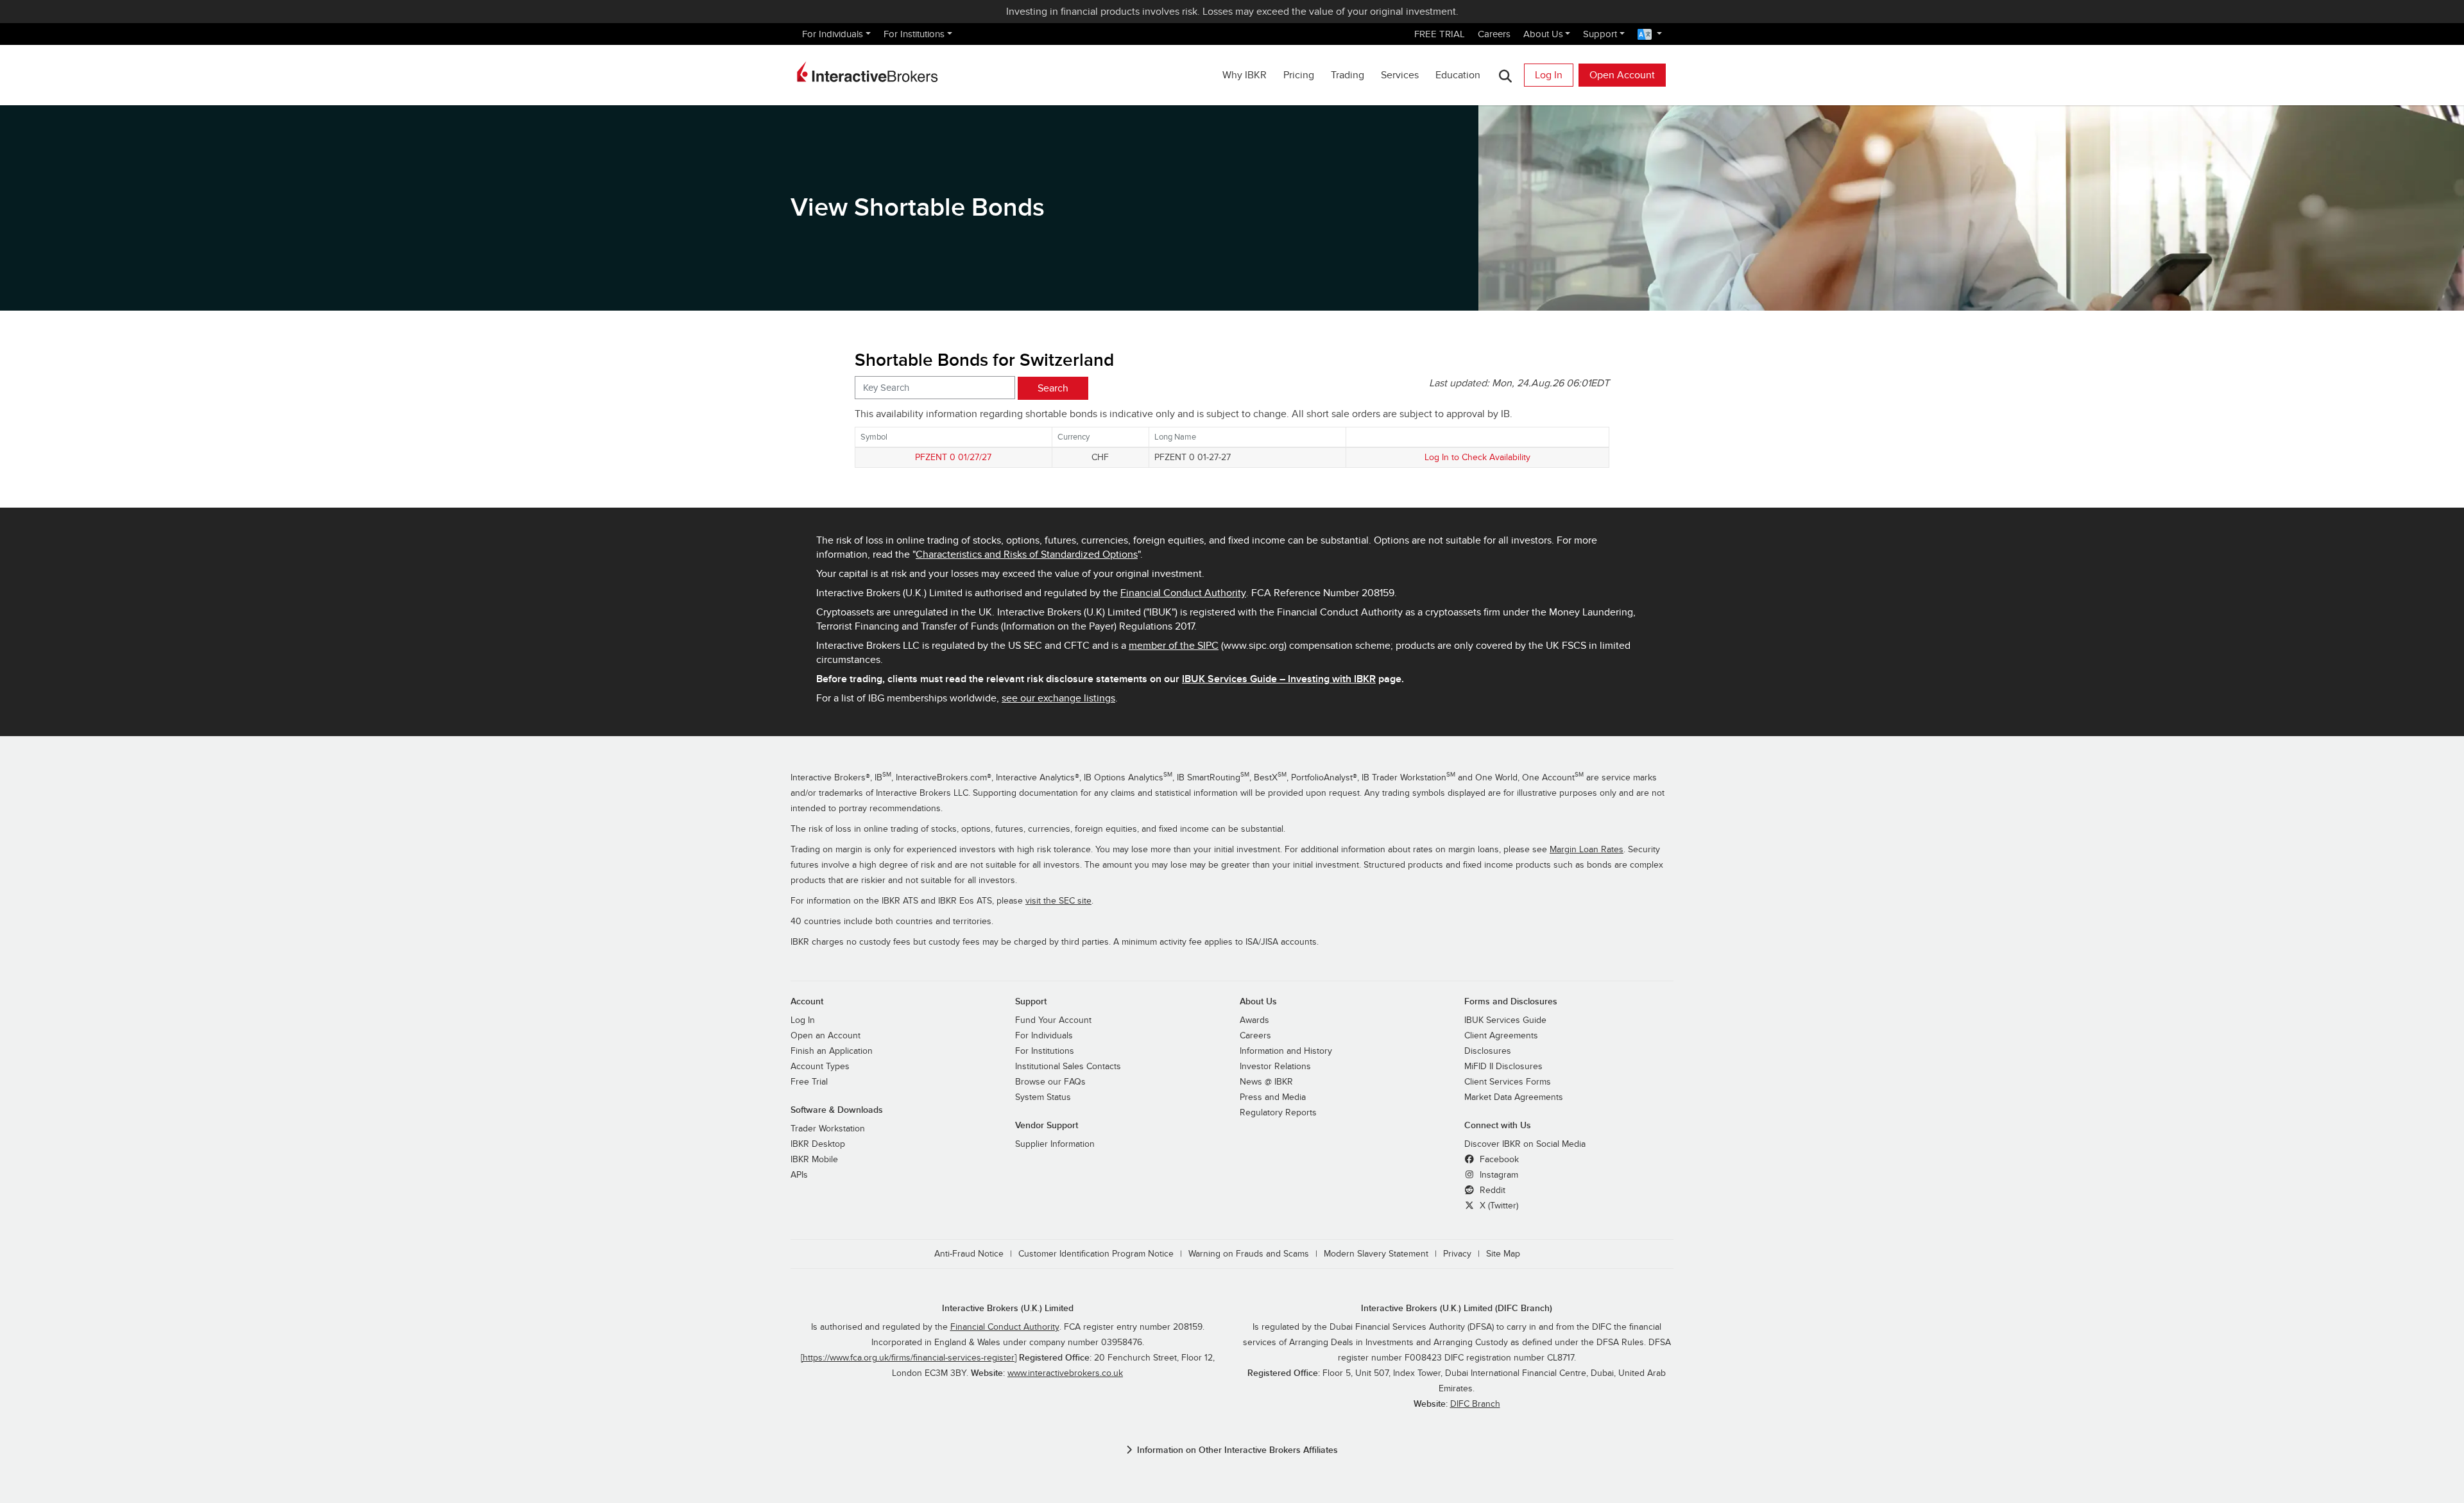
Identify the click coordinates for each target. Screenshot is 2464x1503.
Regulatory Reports (1278, 1113)
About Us (1543, 34)
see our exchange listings (1058, 698)
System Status (1043, 1097)
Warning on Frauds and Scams (1249, 1254)
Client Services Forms (1508, 1082)
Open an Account (826, 1036)
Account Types (820, 1067)
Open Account (1622, 75)
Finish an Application (832, 1051)
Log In (1549, 75)
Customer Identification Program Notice (1096, 1254)
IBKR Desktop (818, 1144)
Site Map (1503, 1254)
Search (1053, 388)
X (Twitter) (1498, 1206)
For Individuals (833, 34)
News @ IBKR (1266, 1082)
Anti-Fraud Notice (969, 1254)
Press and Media (1273, 1097)
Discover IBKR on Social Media (1525, 1144)
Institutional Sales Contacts (1068, 1067)
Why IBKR (1245, 75)
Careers (1494, 34)
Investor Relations (1275, 1067)
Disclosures (1488, 1051)
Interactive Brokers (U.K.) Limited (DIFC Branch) (1457, 1308)
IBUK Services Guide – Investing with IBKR (1279, 679)
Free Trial (809, 1082)
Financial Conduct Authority (1183, 593)
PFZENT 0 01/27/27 (953, 457)
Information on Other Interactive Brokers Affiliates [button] (1237, 1450)
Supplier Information (1055, 1144)
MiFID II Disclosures (1503, 1067)
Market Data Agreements (1514, 1097)
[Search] (1505, 75)
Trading (1347, 75)
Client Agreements (1501, 1036)
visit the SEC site (1058, 901)
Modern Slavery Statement (1376, 1254)
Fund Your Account (1053, 1020)
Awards (1254, 1020)
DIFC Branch (1475, 1404)
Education (1458, 75)
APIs (799, 1175)
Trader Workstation (828, 1129)
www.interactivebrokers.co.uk (1065, 1373)
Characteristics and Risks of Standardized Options (1027, 554)
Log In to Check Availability (1477, 457)
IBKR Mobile (814, 1160)
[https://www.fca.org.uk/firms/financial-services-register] (909, 1358)
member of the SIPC (1174, 646)
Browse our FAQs (1050, 1082)
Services (1400, 75)
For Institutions (914, 34)
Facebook (1498, 1160)
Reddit (1491, 1190)
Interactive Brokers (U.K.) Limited (1008, 1308)
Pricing (1299, 75)
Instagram (1498, 1175)
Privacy (1457, 1254)
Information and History (1286, 1051)
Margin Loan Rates (1587, 850)
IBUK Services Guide (1505, 1020)
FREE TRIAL (1440, 34)
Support (1600, 34)
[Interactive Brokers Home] (868, 72)
